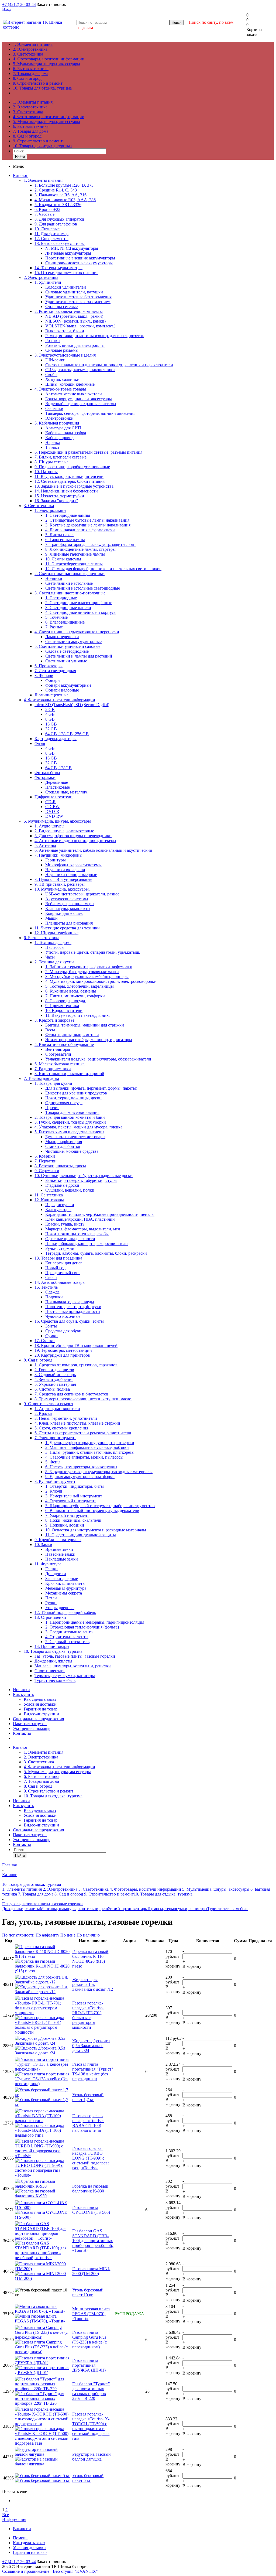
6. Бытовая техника (31, 69)
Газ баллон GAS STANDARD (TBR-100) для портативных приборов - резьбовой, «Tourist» (93, 2241)
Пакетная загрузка (30, 1724)
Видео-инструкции (41, 1714)
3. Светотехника (28, 54)
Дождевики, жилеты (21, 1909)
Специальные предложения (38, 1719)
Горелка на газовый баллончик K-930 (90, 2189)
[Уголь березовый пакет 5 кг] (42, 2478)
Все (6, 2515)
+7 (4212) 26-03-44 (19, 4)
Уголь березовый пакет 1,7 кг (88, 2097)
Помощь (21, 2538)
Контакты (22, 1733)
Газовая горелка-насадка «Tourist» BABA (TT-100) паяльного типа (88, 2123)
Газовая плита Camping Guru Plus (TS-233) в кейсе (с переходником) (89, 2340)
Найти (20, 157)
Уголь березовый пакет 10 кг (88, 2292)
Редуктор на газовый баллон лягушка (92, 2457)
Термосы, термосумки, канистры (177, 1909)
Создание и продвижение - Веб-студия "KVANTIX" (50, 2571)
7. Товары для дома (31, 73)
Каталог (20, 175)
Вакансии (22, 2529)
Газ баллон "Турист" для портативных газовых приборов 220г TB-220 (91, 2391)
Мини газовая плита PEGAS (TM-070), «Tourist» (91, 2314)
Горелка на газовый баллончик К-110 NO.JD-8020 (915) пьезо (90, 1959)
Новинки (21, 1690)
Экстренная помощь (32, 1728)
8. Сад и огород (27, 78)
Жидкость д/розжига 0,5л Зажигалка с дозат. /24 (91, 2046)
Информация (14, 2519)
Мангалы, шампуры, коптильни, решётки (78, 1909)
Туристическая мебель (228, 1909)
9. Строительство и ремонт (38, 83)
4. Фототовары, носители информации (49, 59)
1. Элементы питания (33, 44)
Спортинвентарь (132, 1909)
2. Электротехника (30, 49)
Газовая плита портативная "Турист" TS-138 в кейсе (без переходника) (93, 2072)
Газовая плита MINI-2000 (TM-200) (91, 2271)
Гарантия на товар (41, 1709)
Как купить (23, 1694)
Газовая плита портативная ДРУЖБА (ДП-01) (89, 2365)
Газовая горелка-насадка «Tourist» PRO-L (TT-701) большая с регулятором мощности (88, 2015)
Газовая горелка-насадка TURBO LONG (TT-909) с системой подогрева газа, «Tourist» (91, 2158)
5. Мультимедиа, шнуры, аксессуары (46, 64)
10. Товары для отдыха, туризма (42, 88)
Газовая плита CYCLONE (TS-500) (91, 2210)
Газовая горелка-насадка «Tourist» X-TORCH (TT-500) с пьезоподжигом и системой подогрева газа (91, 2426)
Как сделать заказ (40, 1699)
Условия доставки (40, 1704)
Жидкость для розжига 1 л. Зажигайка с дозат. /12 (93, 1984)
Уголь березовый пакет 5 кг (88, 2478)
